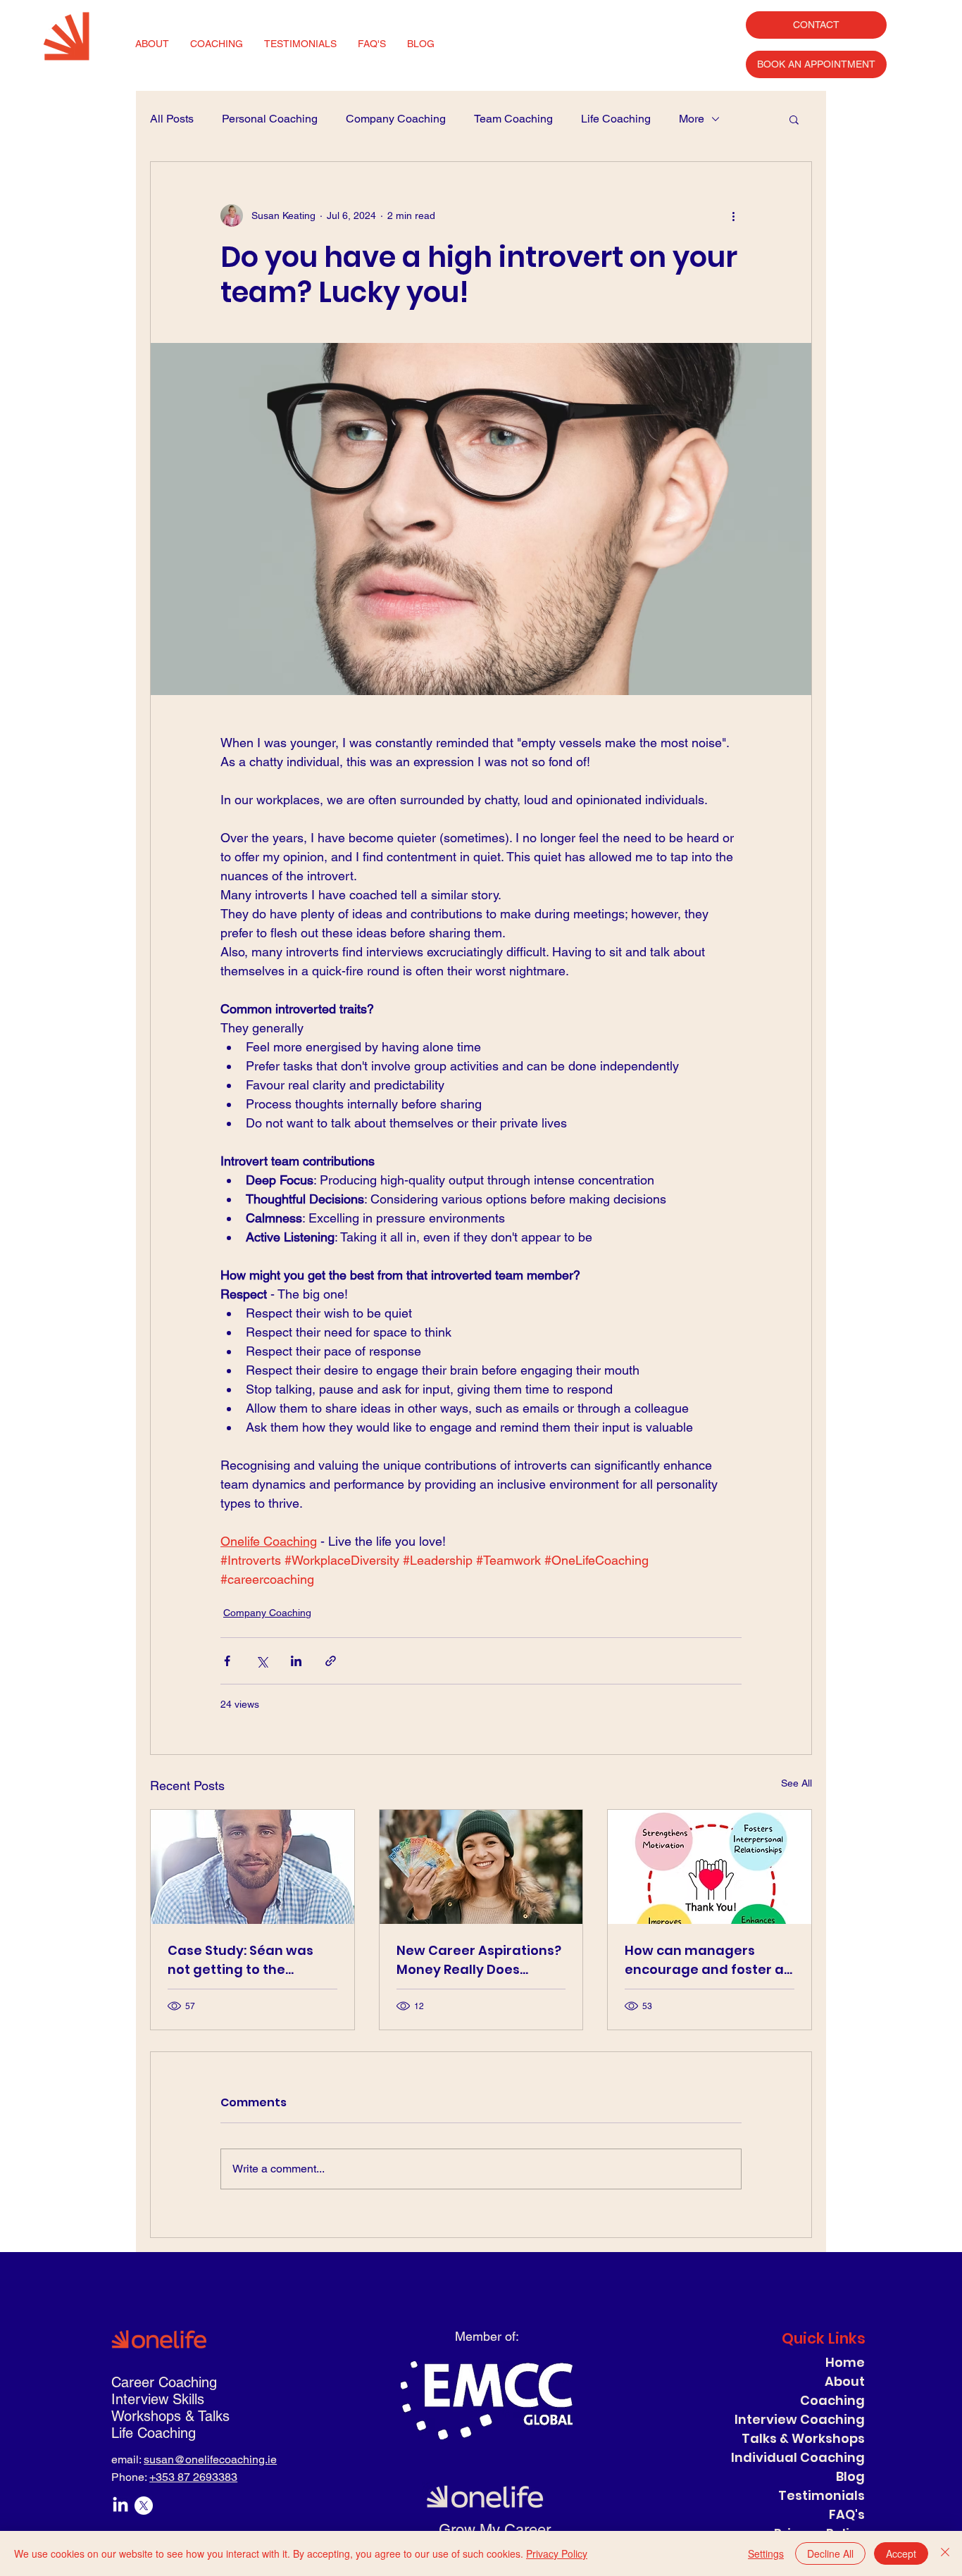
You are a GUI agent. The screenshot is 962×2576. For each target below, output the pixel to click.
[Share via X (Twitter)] (262, 1661)
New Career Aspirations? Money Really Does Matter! (479, 1960)
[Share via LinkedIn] (296, 1661)
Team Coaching (513, 119)
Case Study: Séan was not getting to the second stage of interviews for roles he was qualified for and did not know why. (251, 1960)
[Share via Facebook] (227, 1661)
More (692, 119)
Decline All (830, 2553)
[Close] (945, 2553)
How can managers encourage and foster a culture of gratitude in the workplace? (704, 1960)
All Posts (172, 119)
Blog (850, 2476)
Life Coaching (616, 119)
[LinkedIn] (120, 2506)
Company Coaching (396, 119)
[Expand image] (481, 519)
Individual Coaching (798, 2457)
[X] (144, 2506)
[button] (794, 119)
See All (797, 1783)
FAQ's (847, 2514)
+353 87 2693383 (193, 2477)
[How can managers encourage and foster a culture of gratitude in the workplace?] (710, 1867)
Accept (901, 2553)
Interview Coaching (800, 2419)
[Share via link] (331, 1661)
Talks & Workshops (803, 2438)
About (845, 2381)
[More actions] (733, 215)
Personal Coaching (270, 119)
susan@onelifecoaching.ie (210, 2459)
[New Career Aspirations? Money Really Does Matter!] (481, 1867)
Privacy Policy (557, 2553)
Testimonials (822, 2495)
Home (845, 2362)
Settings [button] (766, 2553)
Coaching (832, 2400)
